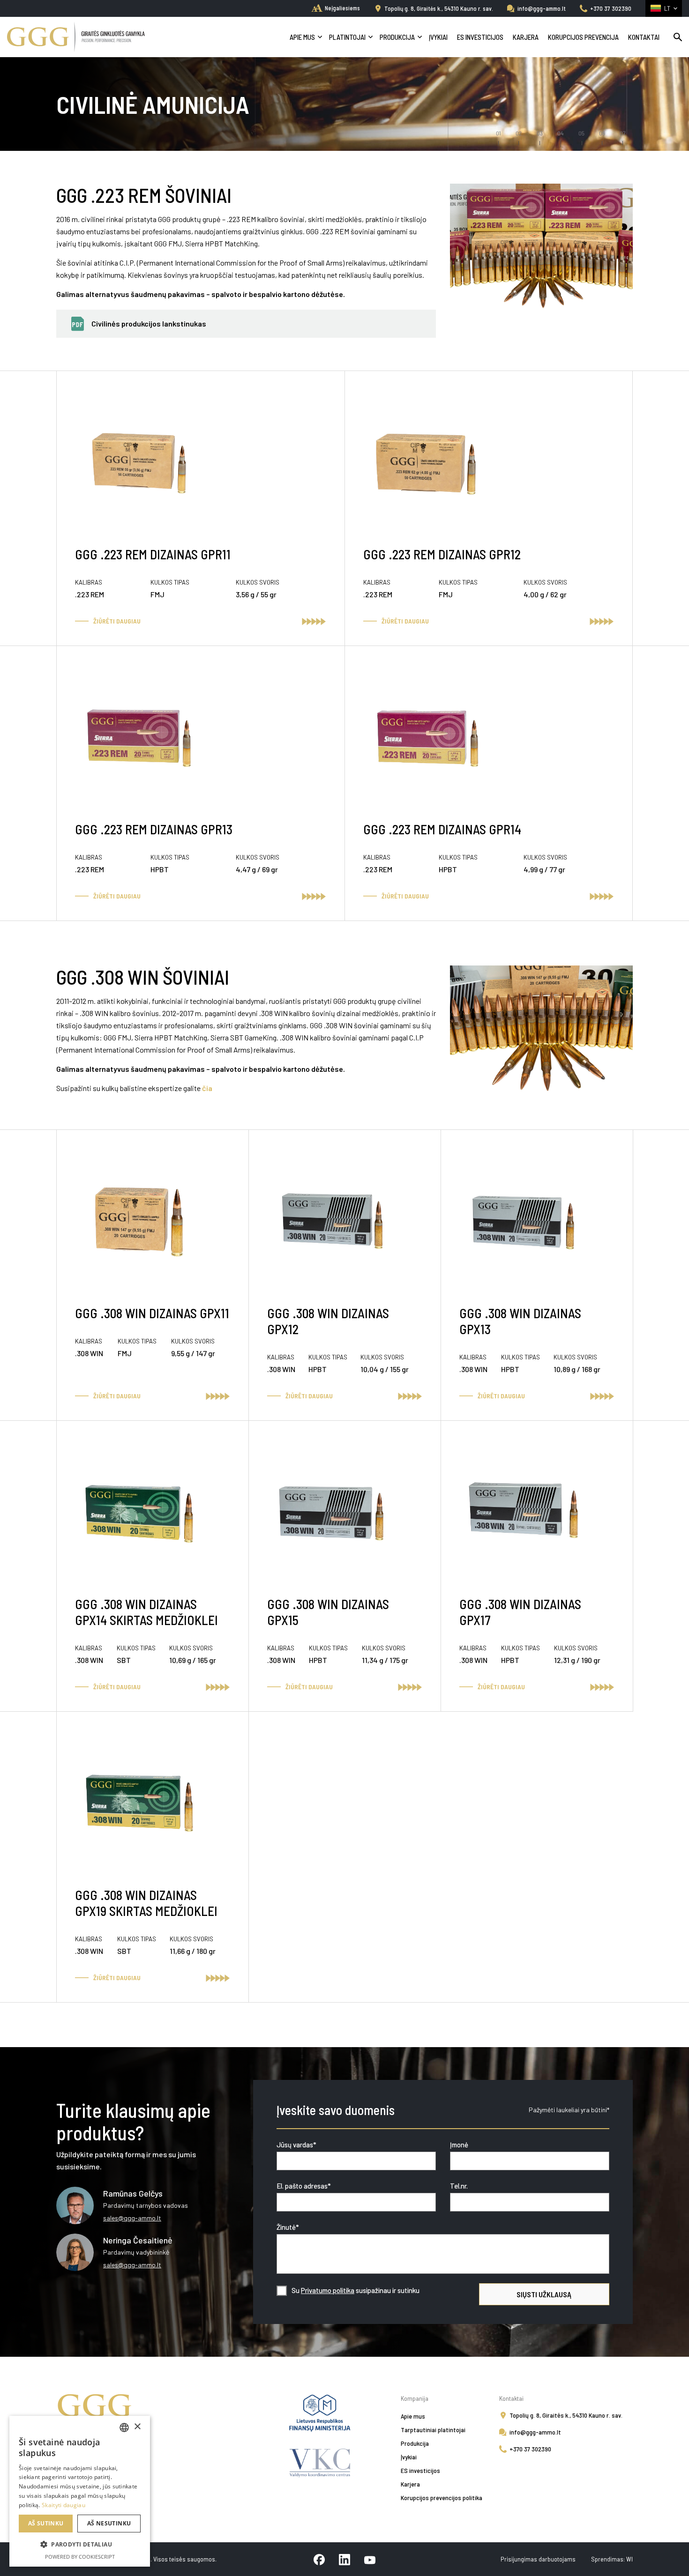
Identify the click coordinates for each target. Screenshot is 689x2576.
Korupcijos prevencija (583, 37)
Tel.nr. (459, 2186)
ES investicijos (480, 37)
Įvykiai (438, 37)
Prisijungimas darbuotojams (539, 2559)
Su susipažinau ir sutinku (356, 2290)
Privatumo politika (328, 2290)
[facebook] (319, 2559)
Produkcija (397, 37)
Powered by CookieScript (80, 2557)
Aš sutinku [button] (46, 2523)
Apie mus (302, 37)
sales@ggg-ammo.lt (132, 2218)
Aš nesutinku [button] (109, 2523)
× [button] (137, 2427)
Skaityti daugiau (64, 2505)
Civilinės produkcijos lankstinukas (149, 323)
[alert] (80, 2491)
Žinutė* (288, 2227)
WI (629, 2559)
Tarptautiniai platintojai (433, 2430)
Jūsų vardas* (296, 2145)
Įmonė (459, 2145)
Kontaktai (644, 37)
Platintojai (347, 37)
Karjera (526, 37)
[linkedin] (344, 2559)
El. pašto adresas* (304, 2186)
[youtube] (370, 2559)
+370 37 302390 (611, 8)
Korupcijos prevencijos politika (442, 2498)
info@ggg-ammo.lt (542, 8)
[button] (80, 2545)
